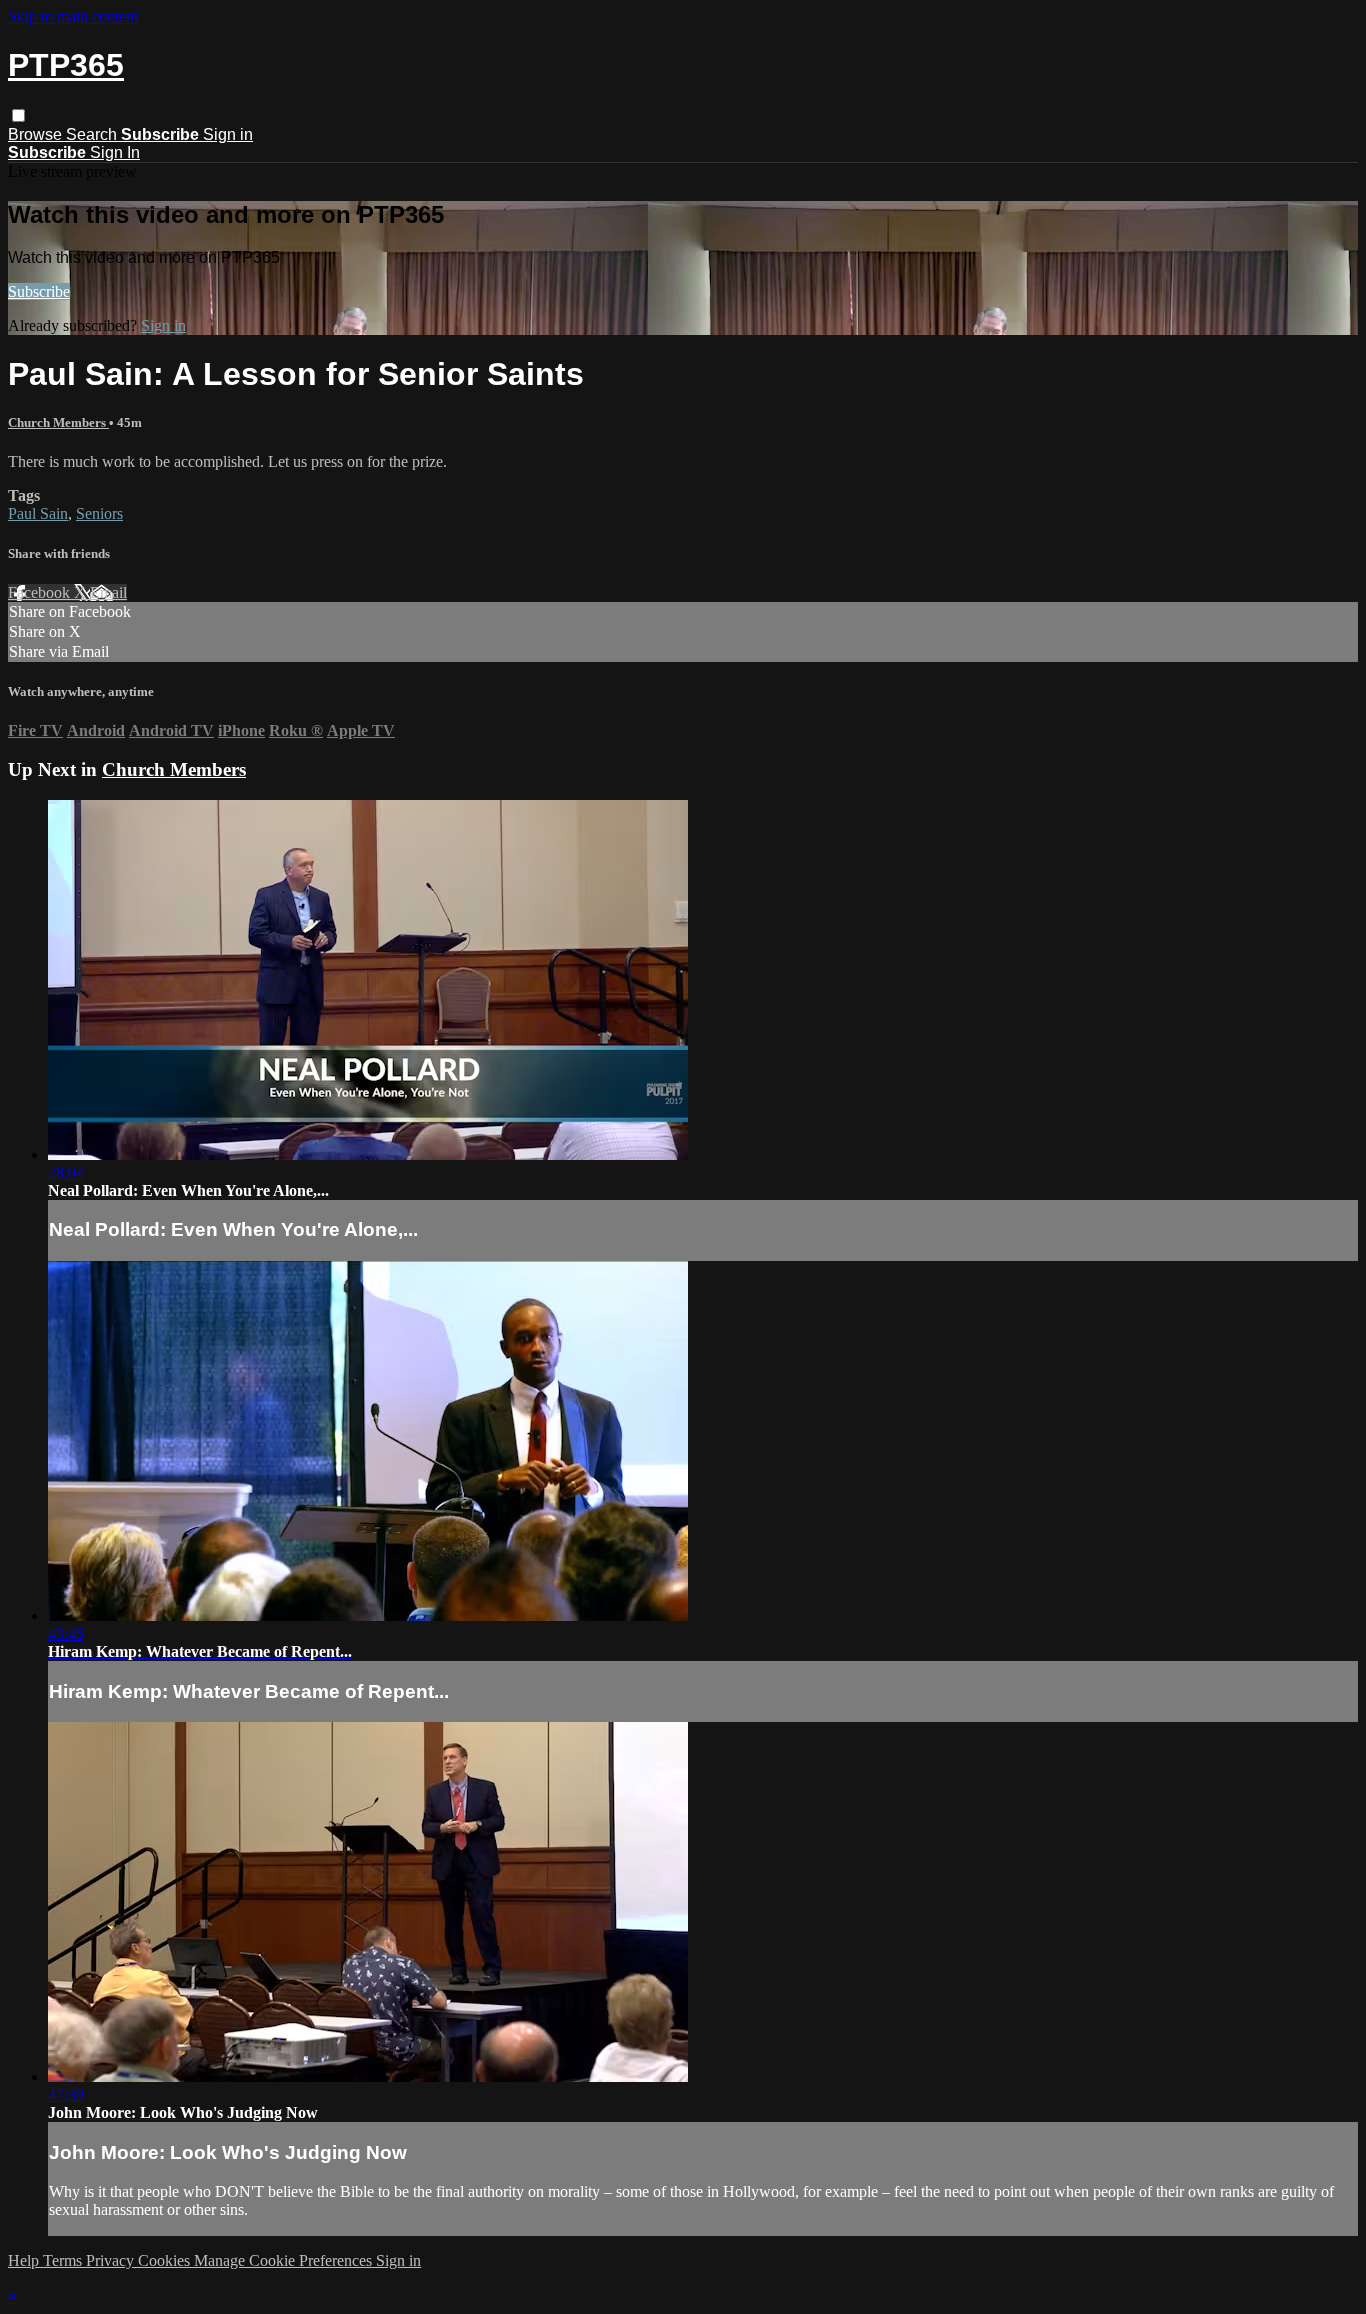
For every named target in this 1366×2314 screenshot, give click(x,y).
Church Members (58, 422)
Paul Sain (38, 513)
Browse (37, 134)
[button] (18, 115)
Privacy (112, 2260)
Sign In (115, 152)
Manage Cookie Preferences (285, 2260)
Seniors (99, 513)
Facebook (41, 592)
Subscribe (39, 291)
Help (25, 2260)
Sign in (228, 134)
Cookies (166, 2260)
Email (108, 592)
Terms (64, 2260)
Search (93, 134)
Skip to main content (73, 16)
